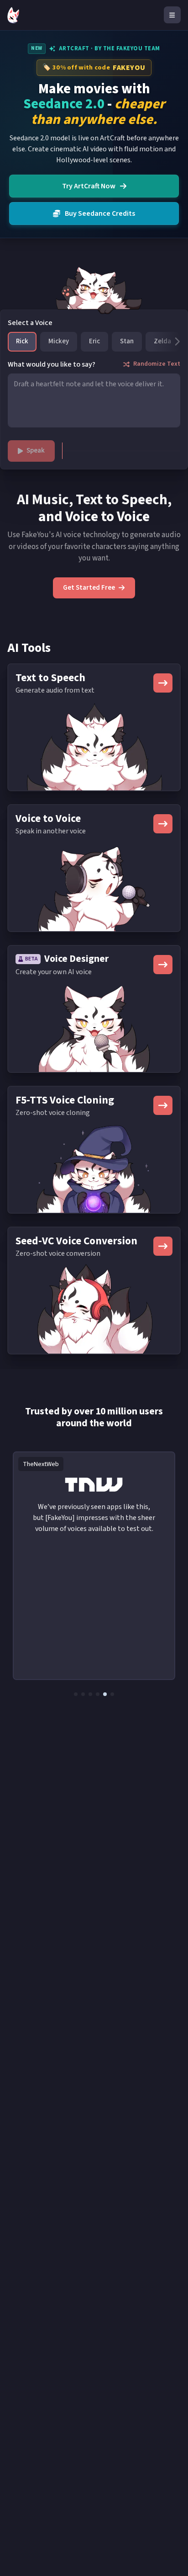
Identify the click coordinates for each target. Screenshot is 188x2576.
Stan (127, 341)
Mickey (59, 341)
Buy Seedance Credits (100, 213)
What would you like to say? (52, 364)
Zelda (162, 341)
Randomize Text (157, 364)
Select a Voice (30, 323)
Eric (94, 341)
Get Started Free (89, 588)
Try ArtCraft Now (89, 186)
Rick (22, 341)
